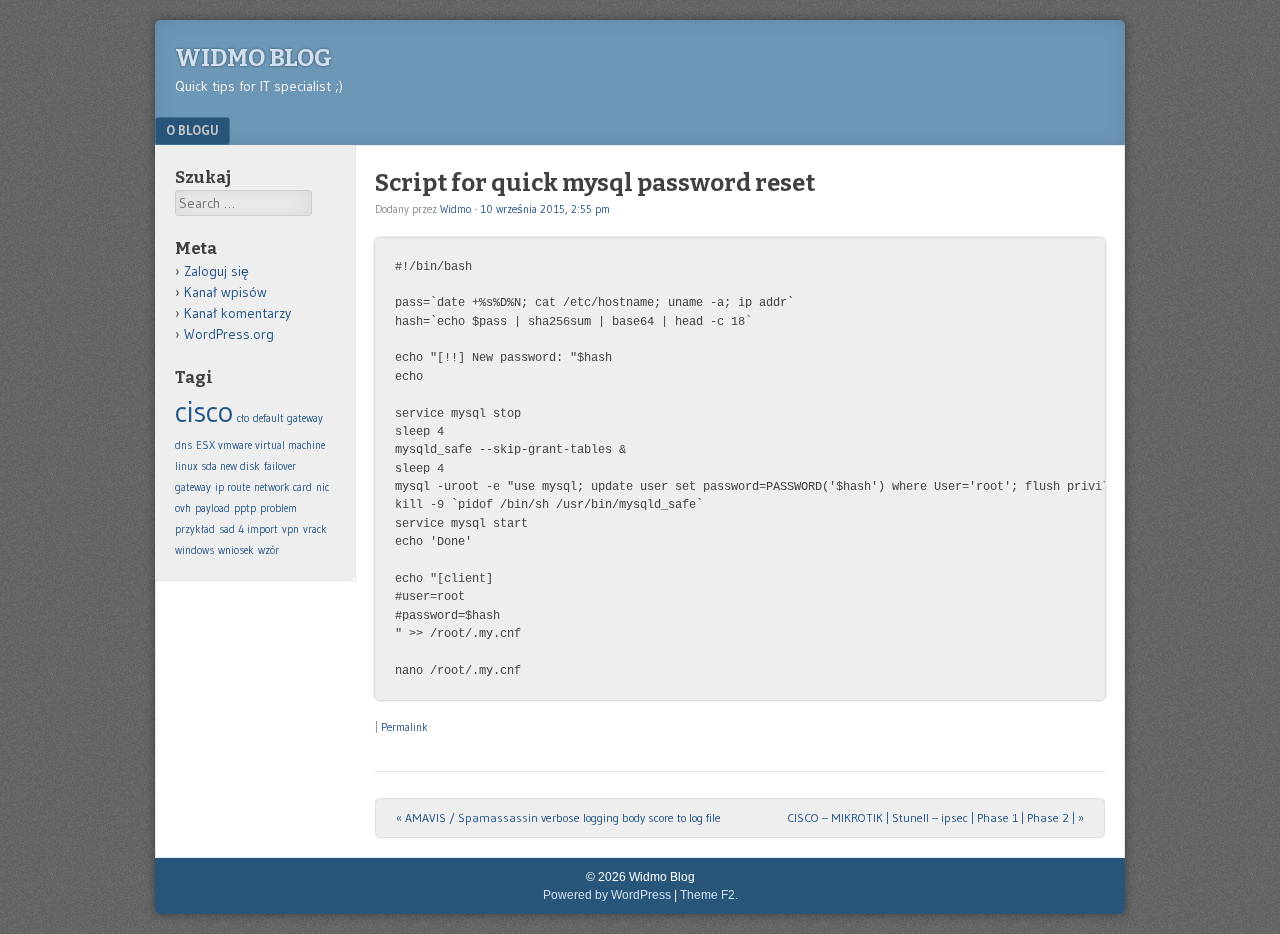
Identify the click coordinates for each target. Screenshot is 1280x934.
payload (212, 508)
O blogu (192, 130)
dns (183, 445)
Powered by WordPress (607, 895)
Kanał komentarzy (237, 313)
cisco (204, 411)
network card (283, 487)
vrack (315, 529)
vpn (290, 529)
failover (280, 466)
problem (278, 508)
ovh (183, 508)
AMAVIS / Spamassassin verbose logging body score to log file (558, 817)
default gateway (288, 418)
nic (322, 487)
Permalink (404, 727)
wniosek (236, 550)
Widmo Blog (253, 58)
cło (243, 418)
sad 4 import (248, 529)
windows (194, 550)
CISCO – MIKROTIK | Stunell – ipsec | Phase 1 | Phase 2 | (935, 817)
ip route (232, 487)
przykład (195, 529)
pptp (245, 508)
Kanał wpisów (225, 292)
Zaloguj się (216, 271)
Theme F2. (709, 895)
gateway (193, 487)
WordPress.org (229, 334)
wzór (268, 550)
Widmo (455, 209)
